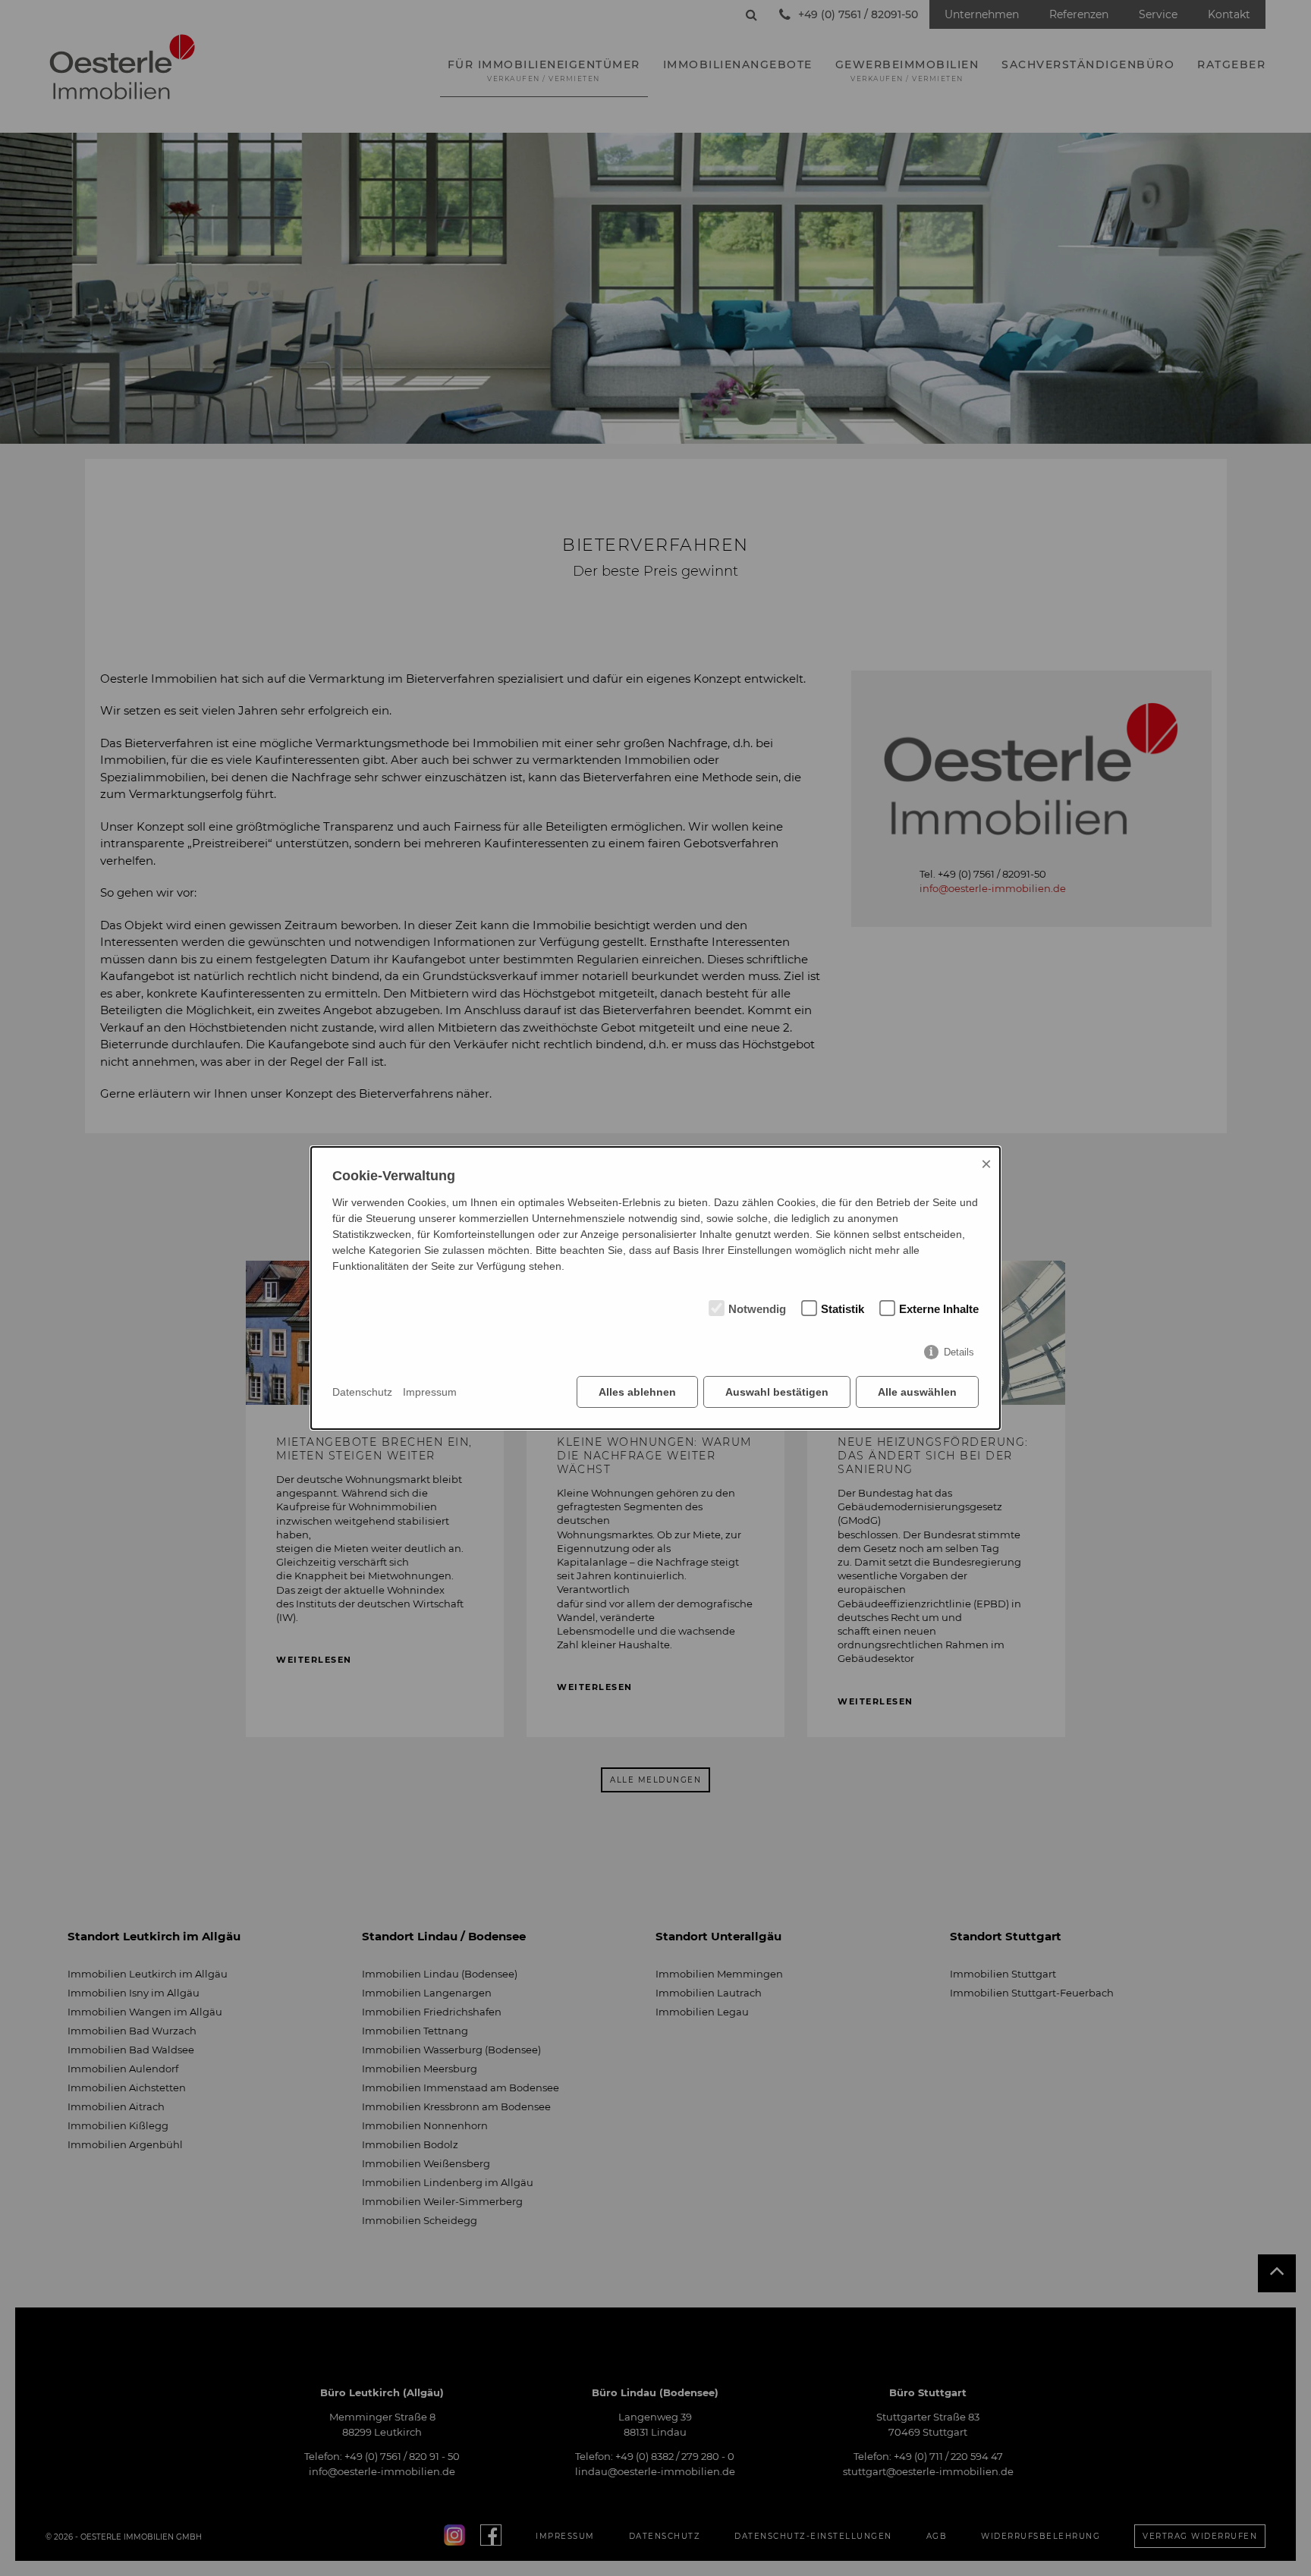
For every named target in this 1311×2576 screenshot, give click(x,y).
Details (959, 1352)
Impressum (430, 1392)
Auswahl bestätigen (777, 1392)
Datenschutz (362, 1392)
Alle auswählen (917, 1392)
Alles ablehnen (637, 1392)
